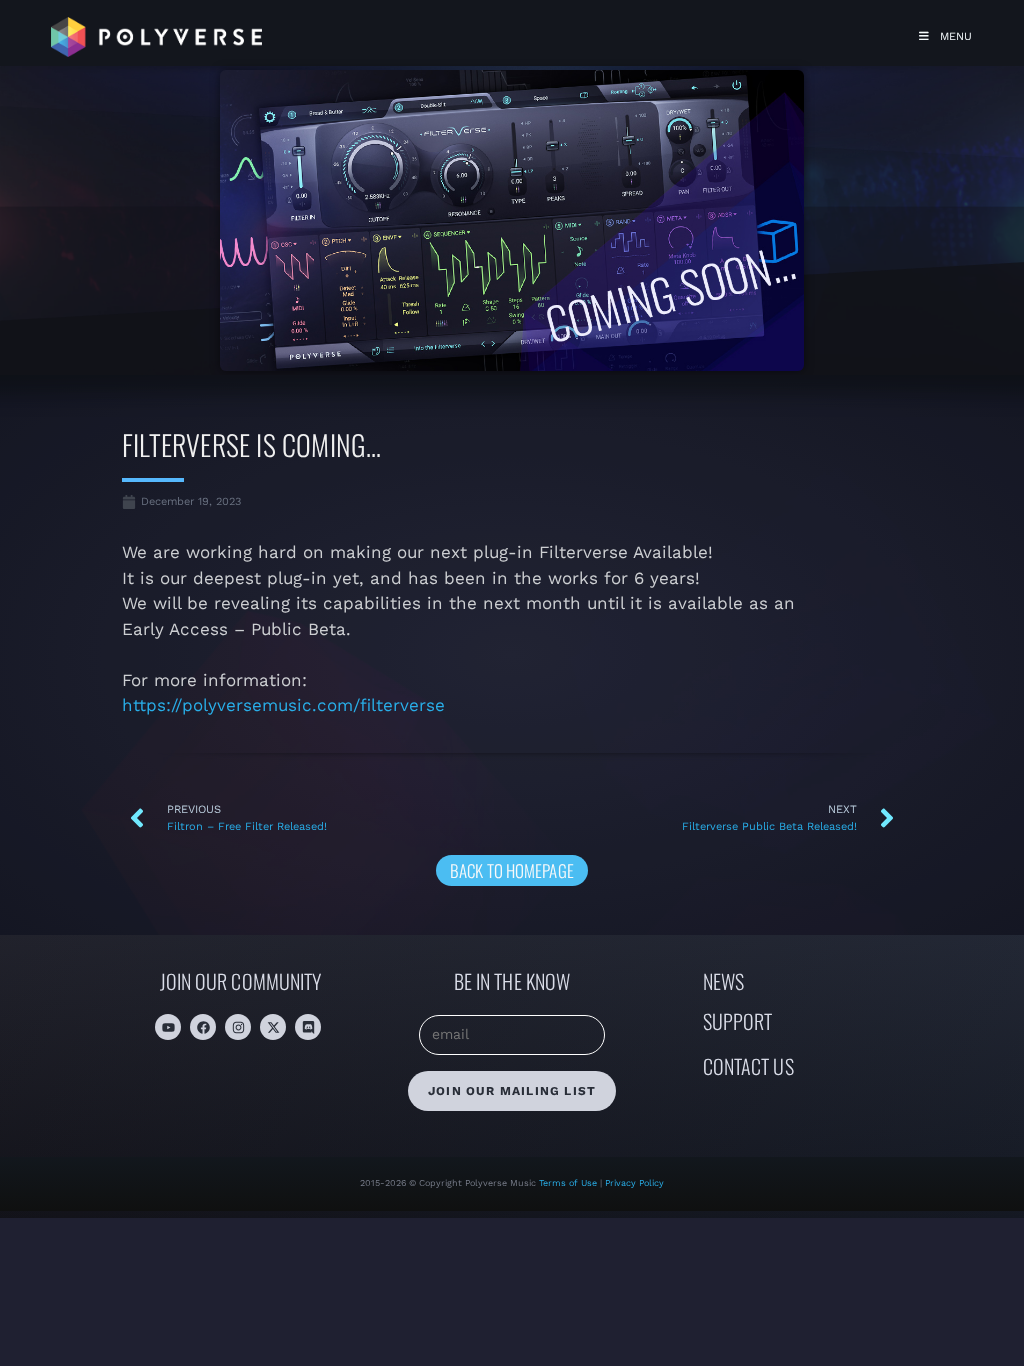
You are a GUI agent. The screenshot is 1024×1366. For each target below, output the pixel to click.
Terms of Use (569, 1183)
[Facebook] (203, 1027)
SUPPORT (738, 1021)
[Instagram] (238, 1027)
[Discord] (308, 1027)
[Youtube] (168, 1027)
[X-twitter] (273, 1027)
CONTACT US (748, 1066)
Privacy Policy (634, 1183)
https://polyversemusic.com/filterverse (283, 705)
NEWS (723, 981)
